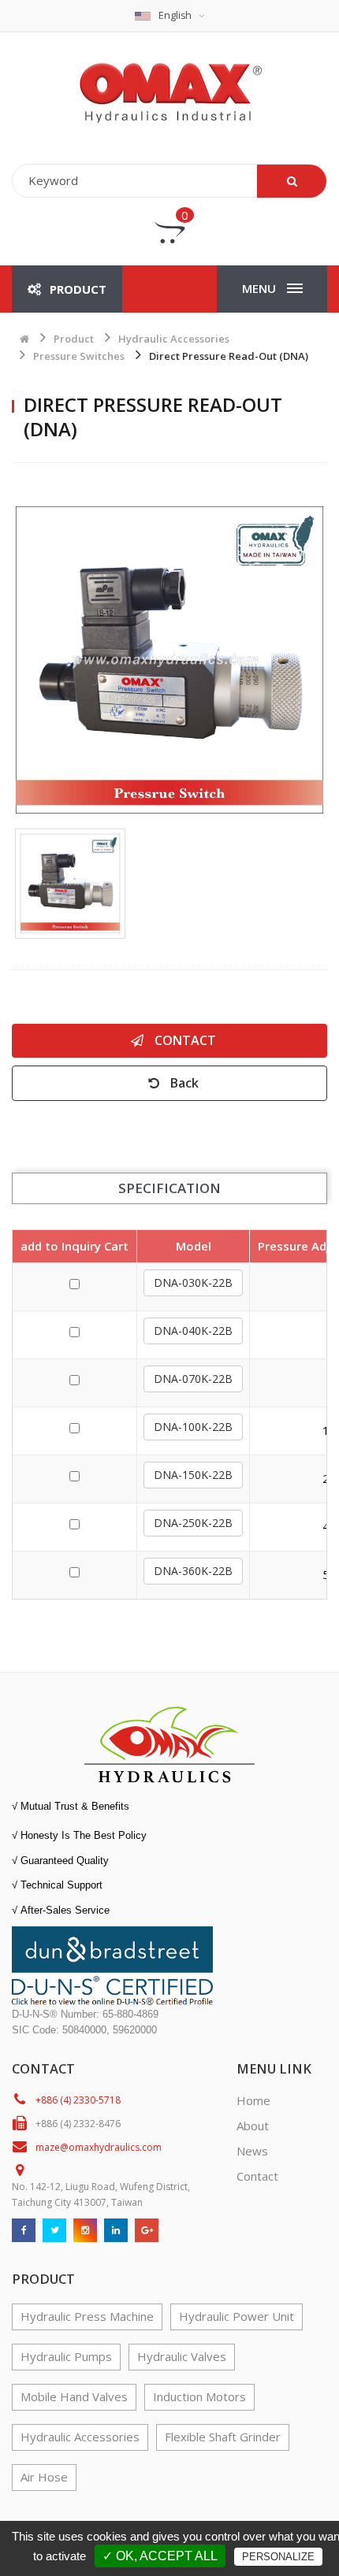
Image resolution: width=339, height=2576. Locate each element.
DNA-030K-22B (193, 1282)
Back (183, 1083)
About (253, 2126)
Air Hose (44, 2477)
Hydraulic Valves (182, 2356)
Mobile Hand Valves (74, 2396)
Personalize (278, 2557)
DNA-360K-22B (193, 1571)
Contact (184, 1040)
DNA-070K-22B (193, 1379)
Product (74, 339)
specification (169, 1188)
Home (253, 2100)
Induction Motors (199, 2396)
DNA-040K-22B (193, 1331)
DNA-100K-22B (193, 1427)
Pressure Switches (79, 356)
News (252, 2151)
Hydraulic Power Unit (237, 2316)
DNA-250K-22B (193, 1523)
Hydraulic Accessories (174, 339)
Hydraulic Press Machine (87, 2316)
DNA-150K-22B (193, 1475)
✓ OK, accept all (160, 2556)
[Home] (169, 91)
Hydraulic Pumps (66, 2356)
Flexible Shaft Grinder (223, 2437)
